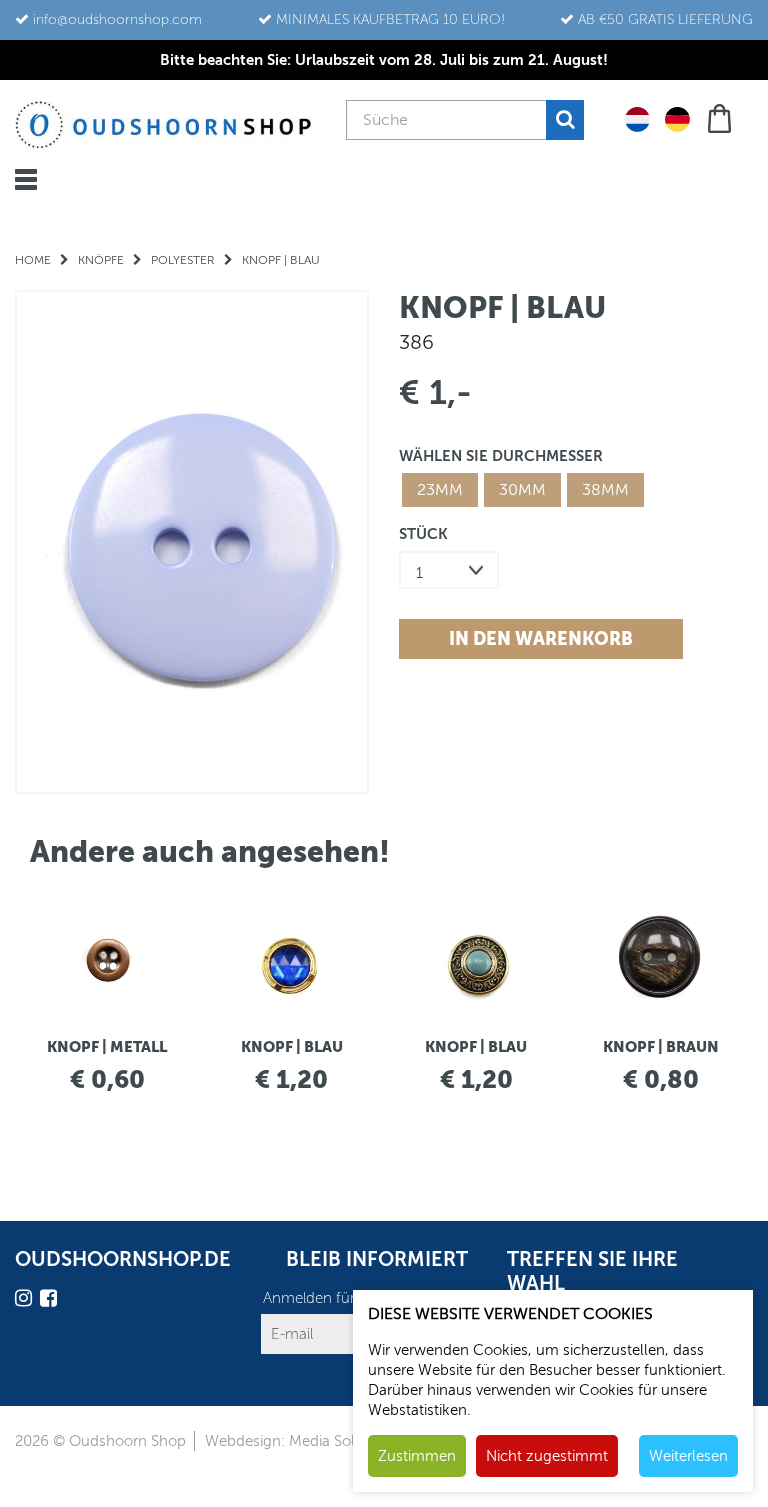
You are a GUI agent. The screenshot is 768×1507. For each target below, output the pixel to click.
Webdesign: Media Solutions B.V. (315, 1441)
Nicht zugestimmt (547, 1456)
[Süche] (565, 120)
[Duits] (677, 118)
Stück (423, 533)
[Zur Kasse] (721, 116)
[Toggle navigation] (26, 179)
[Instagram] (26, 1301)
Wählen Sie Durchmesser (501, 455)
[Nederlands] (637, 118)
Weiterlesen (688, 1456)
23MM (440, 490)
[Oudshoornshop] (163, 124)
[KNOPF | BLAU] (192, 541)
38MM (605, 490)
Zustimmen (417, 1456)
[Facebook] (51, 1301)
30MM (522, 490)
